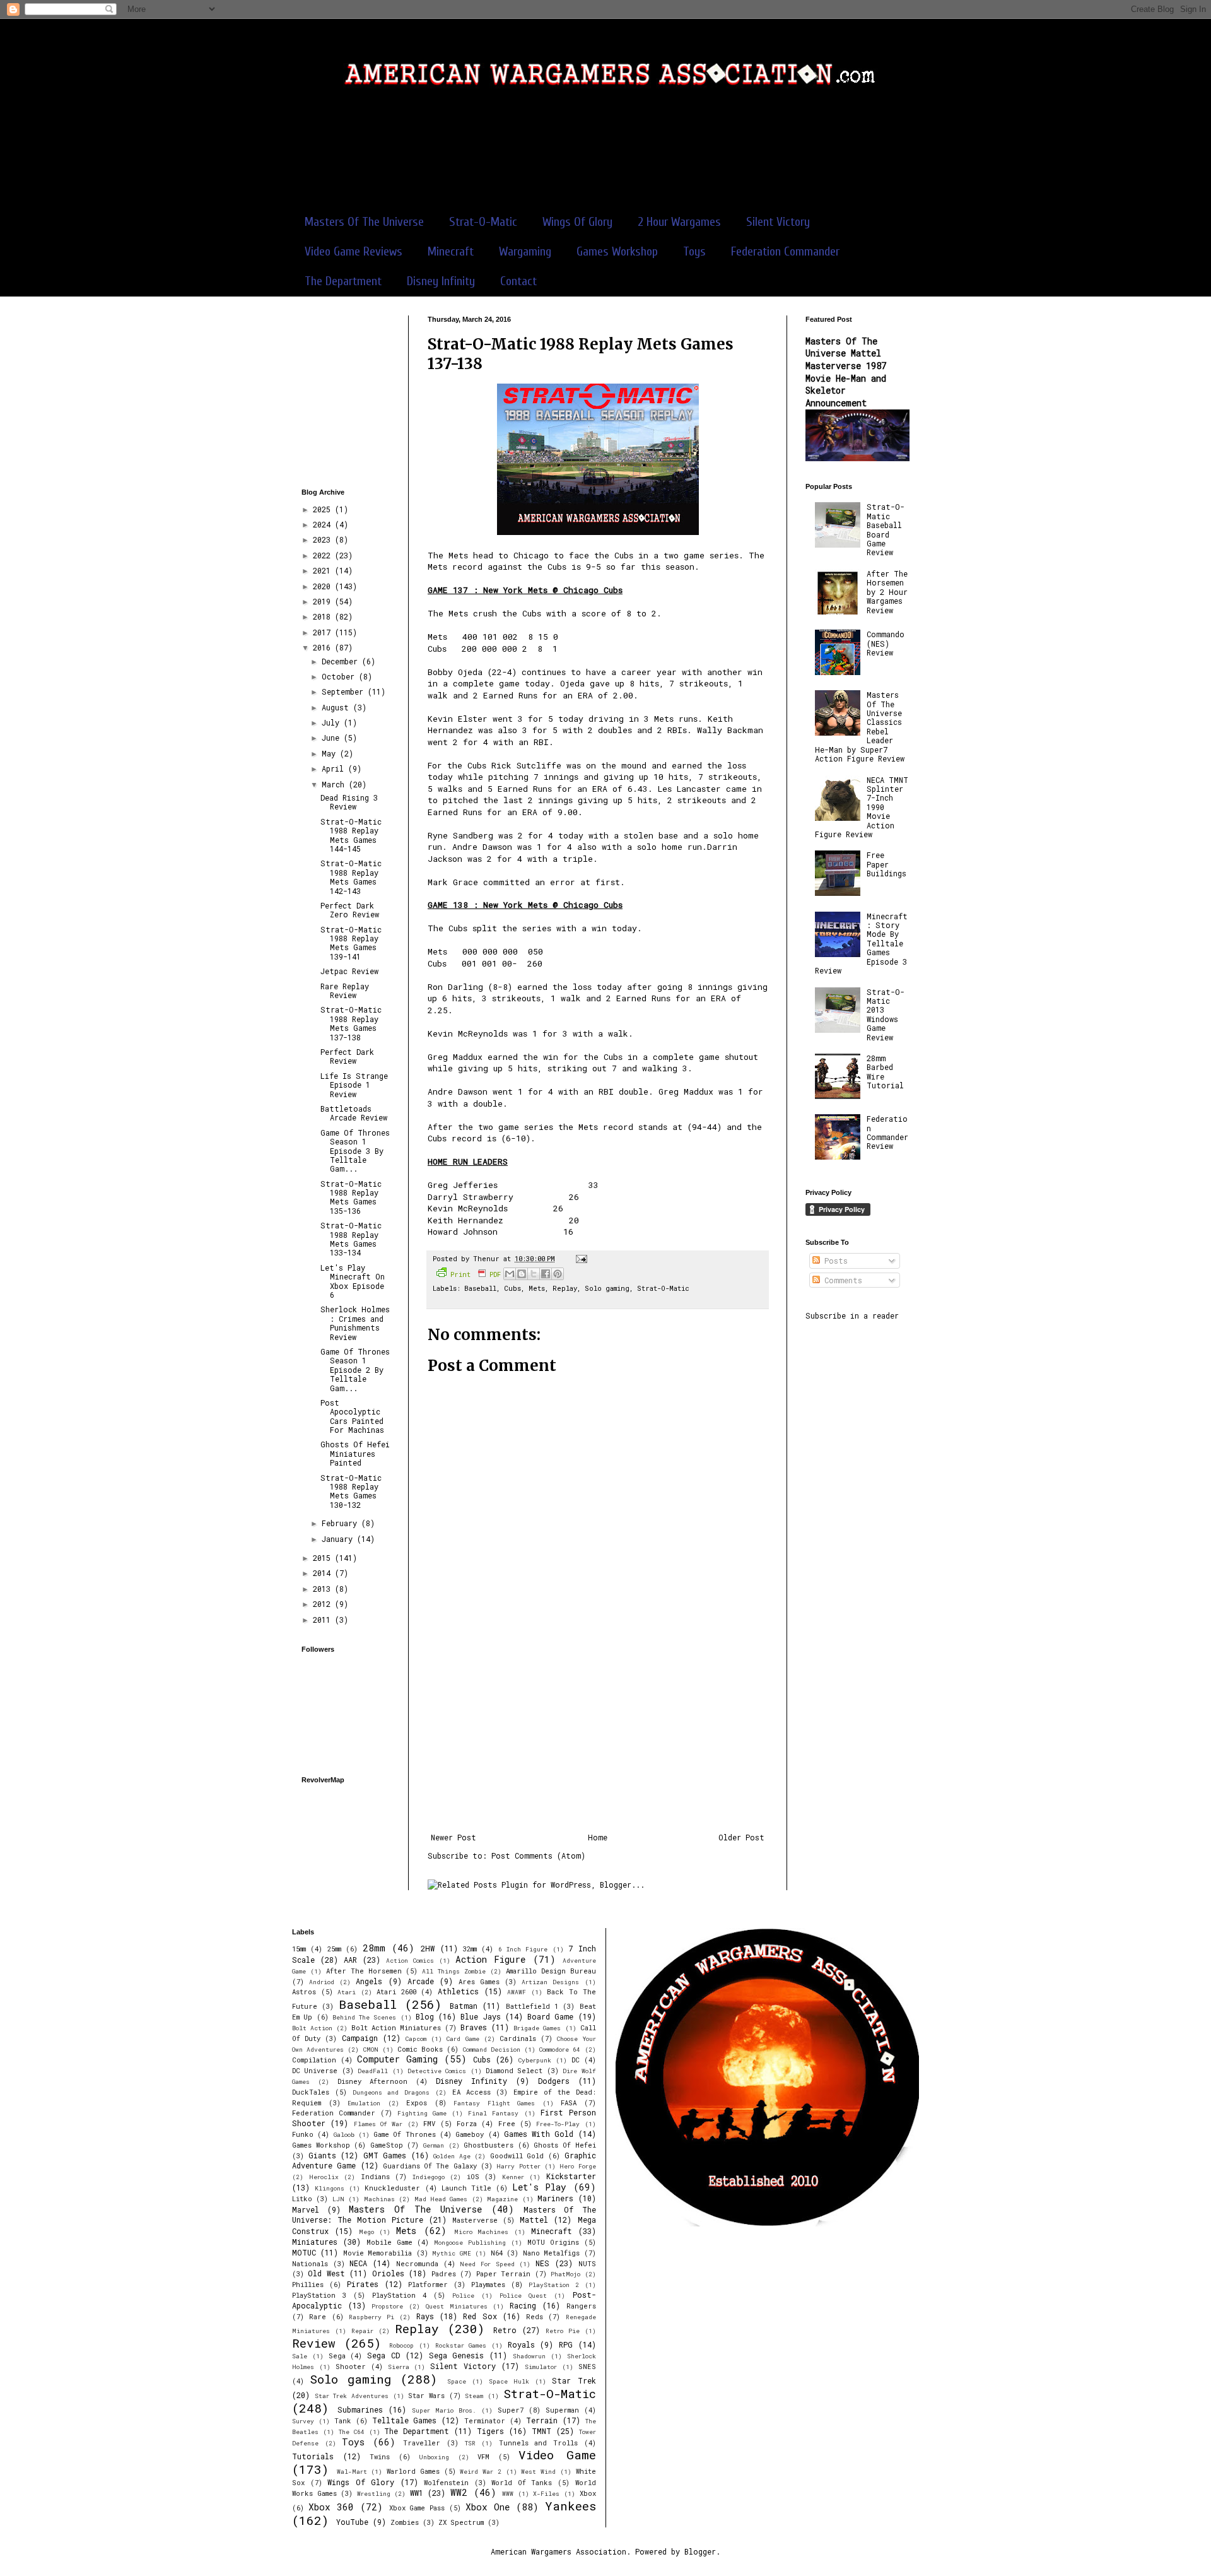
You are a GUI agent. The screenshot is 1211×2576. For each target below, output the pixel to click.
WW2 (459, 2492)
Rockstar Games (461, 2345)
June (333, 738)
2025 (324, 509)
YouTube (352, 2522)
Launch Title (466, 2188)
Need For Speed (487, 2264)
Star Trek (574, 2380)
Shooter (351, 2367)
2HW (428, 1948)
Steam (474, 2396)
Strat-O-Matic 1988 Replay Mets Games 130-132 (351, 1491)
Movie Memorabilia (377, 2253)
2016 (324, 647)
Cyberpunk (535, 2060)
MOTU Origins (553, 2242)
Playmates (488, 2285)
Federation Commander (785, 251)
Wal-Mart (352, 2472)
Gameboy (470, 2134)
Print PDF (476, 1274)
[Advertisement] (605, 157)
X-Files (546, 2494)
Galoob (344, 2135)
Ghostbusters (488, 2145)
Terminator (485, 2421)
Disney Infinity (441, 281)
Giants (322, 2155)
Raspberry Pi (371, 2317)
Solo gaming (607, 1288)
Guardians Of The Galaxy (430, 2166)
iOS (473, 2177)
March (335, 784)
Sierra (399, 2367)
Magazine (502, 2199)
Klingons (330, 2188)
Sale (300, 2356)
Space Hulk (509, 2381)
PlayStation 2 (554, 2285)
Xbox (588, 2493)
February (342, 1523)
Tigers (490, 2431)
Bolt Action (312, 2028)
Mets (537, 1288)
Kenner (513, 2177)
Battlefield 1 (532, 2006)
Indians (375, 2177)
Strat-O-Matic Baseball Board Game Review (886, 529)
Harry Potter (518, 2166)
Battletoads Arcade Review (354, 1113)
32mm (470, 1949)
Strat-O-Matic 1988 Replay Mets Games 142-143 (351, 877)
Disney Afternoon (372, 2081)
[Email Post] (580, 1259)
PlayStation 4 (399, 2295)
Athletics (458, 1991)
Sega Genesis (457, 2355)
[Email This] (510, 1274)
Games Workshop (617, 251)
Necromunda (417, 2264)
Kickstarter (571, 2176)
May (331, 753)
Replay (565, 1288)
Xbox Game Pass (417, 2508)
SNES (587, 2367)
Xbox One (488, 2507)
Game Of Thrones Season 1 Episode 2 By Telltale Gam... (355, 1370)
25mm (334, 1949)
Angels (369, 1981)
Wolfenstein (446, 2483)
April (335, 768)
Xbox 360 (331, 2507)
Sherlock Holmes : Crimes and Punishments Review (355, 1323)
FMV (429, 2124)
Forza (467, 2124)
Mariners (555, 2198)
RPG (566, 2344)
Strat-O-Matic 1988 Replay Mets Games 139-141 (351, 943)
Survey (303, 2421)
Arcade (421, 1981)
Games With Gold (539, 2134)
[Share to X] (534, 1274)
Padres (444, 2274)
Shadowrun (529, 2356)
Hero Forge (577, 2166)
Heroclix (324, 2177)
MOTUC (304, 2252)
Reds (535, 2317)
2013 (324, 1589)
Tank (343, 2421)
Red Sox (480, 2316)
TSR (470, 2443)
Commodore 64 (560, 2050)
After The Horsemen (364, 1971)
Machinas (379, 2199)
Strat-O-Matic (483, 222)
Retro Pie (563, 2331)
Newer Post (453, 1837)
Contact (518, 281)
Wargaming (525, 251)
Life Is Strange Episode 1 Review (354, 1085)
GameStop (387, 2145)
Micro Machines (482, 2232)
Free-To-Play (558, 2124)
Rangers (581, 2306)
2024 (324, 524)
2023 (324, 539)
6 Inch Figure (523, 1949)
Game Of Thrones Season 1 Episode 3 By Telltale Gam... (355, 1151)
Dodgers (554, 2081)
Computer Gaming (397, 2059)
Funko (303, 2134)
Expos (417, 2103)
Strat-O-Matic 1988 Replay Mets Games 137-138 (351, 1023)
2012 (324, 1604)
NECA (358, 2263)
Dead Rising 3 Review (349, 802)
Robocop (401, 2345)
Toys (694, 251)
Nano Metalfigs (551, 2253)
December (342, 661)
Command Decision (492, 2050)
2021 (324, 570)
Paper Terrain (503, 2274)
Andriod (322, 1982)
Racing (523, 2305)
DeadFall (373, 2071)
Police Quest (523, 2296)
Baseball (480, 1288)
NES (542, 2263)
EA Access (471, 2092)
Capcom (416, 2039)
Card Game (463, 2039)
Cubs (512, 1288)
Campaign (360, 2038)
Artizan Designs (550, 1982)
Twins (380, 2457)
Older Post (741, 1837)
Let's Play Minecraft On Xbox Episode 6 (353, 1281)
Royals (521, 2344)
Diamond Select (514, 2071)
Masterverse (475, 2220)
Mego (366, 2232)
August (337, 707)
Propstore (387, 2306)
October (340, 676)
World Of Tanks (522, 2483)
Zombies (405, 2522)
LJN (338, 2199)
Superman (562, 2410)
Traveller (422, 2443)
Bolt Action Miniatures (396, 2028)
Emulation (364, 2103)
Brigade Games (537, 2028)
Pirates (363, 2284)
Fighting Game (422, 2113)
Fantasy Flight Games (494, 2103)
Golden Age (452, 2156)
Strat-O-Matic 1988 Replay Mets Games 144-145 (351, 835)
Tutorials (313, 2456)
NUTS (587, 2264)
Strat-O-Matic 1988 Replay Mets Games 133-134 (351, 1239)
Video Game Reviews (354, 251)
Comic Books (420, 2049)
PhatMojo (565, 2274)
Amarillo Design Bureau (551, 1971)
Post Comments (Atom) (538, 1856)
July (333, 722)
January (339, 1539)
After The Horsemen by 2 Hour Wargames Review (887, 592)
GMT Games (385, 2155)
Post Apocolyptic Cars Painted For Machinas (352, 1416)
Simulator (541, 2367)
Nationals (310, 2264)
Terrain (542, 2420)
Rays (425, 2316)
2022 (324, 555)
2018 (324, 616)
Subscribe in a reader (852, 1315)
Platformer (428, 2285)
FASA (569, 2103)
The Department (343, 281)
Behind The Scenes (365, 2017)
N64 (497, 2253)
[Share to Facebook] (546, 1274)
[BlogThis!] (522, 1274)
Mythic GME (451, 2253)
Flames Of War (378, 2124)
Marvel (306, 2209)
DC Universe (315, 2071)
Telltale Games (405, 2420)
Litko (302, 2199)
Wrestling (374, 2494)
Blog (425, 2016)
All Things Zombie (454, 1971)
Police (463, 2296)
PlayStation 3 (319, 2295)
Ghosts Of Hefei (565, 2145)
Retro (505, 2330)
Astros (304, 1992)
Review (314, 2343)
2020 (324, 586)
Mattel (534, 2220)
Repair (362, 2331)
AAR (350, 1960)
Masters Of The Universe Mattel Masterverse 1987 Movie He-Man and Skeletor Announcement (846, 372)
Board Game (550, 2016)
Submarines (360, 2409)
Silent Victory (778, 222)
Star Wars (426, 2396)
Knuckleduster (392, 2188)
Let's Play (539, 2187)
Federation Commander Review (887, 1132)
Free (507, 2124)
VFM (483, 2457)
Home (598, 1837)
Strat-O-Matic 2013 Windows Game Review (886, 1015)
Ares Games (479, 1982)
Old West (326, 2273)
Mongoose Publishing (470, 2243)
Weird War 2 (480, 2472)
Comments (841, 1280)
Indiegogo (429, 2177)
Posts (834, 1261)
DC (576, 2060)
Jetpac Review (349, 971)
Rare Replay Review (345, 991)
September (345, 691)
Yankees (570, 2506)
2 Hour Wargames (679, 222)
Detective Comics (437, 2071)
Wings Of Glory (577, 222)
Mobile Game (389, 2242)
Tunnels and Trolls (538, 2443)
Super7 (511, 2410)
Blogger (700, 2551)
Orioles (388, 2273)
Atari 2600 (396, 1992)
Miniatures (315, 2242)
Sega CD (383, 2355)
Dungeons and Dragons (391, 2092)
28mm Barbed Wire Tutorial (885, 1072)
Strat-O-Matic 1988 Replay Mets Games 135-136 (351, 1197)
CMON (371, 2050)
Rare (318, 2317)
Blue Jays (480, 2016)
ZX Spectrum (461, 2522)
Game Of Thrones (405, 2134)
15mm (299, 1949)
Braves (474, 2027)
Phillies (308, 2285)
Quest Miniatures (457, 2306)
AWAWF (517, 1992)
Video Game (557, 2455)
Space (457, 2381)
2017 (324, 632)
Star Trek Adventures (352, 2396)
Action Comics (410, 1961)
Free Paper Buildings (886, 864)
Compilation (314, 2060)
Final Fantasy (493, 2113)
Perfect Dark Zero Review (350, 910)
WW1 (417, 2493)
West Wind (538, 2472)
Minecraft (451, 251)
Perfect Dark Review (347, 1056)
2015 (324, 1558)
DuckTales (311, 2092)
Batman (464, 2006)
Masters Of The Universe (364, 222)
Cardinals (518, 2038)
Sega (337, 2356)
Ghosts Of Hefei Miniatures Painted (355, 1453)
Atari (347, 1992)
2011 (324, 1620)
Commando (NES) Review (886, 643)
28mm (374, 1948)
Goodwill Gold (517, 2156)
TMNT (541, 2431)
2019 (324, 601)
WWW (508, 2494)
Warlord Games (413, 2471)
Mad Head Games (441, 2199)
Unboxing (434, 2457)
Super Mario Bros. (444, 2410)
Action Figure (490, 1959)
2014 (324, 1573)
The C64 (352, 2432)
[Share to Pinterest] (558, 1274)
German (434, 2145)
